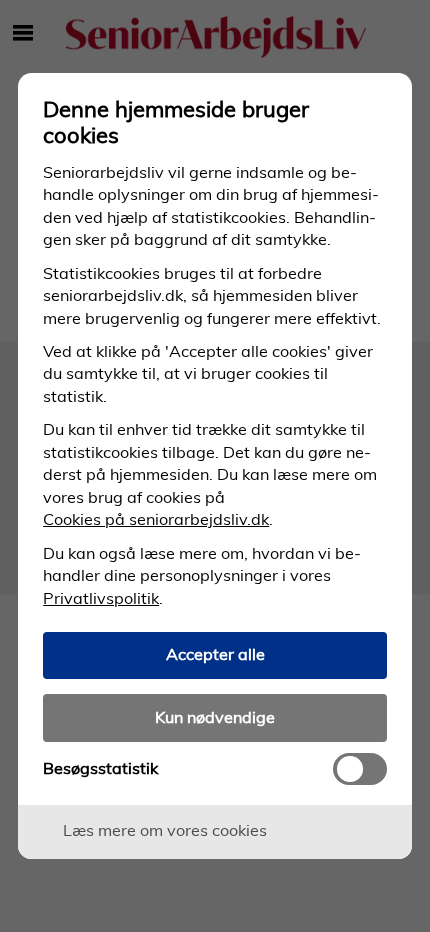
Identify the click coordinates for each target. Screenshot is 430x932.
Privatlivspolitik (101, 598)
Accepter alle (215, 654)
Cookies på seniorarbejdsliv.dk (156, 519)
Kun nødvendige (215, 717)
